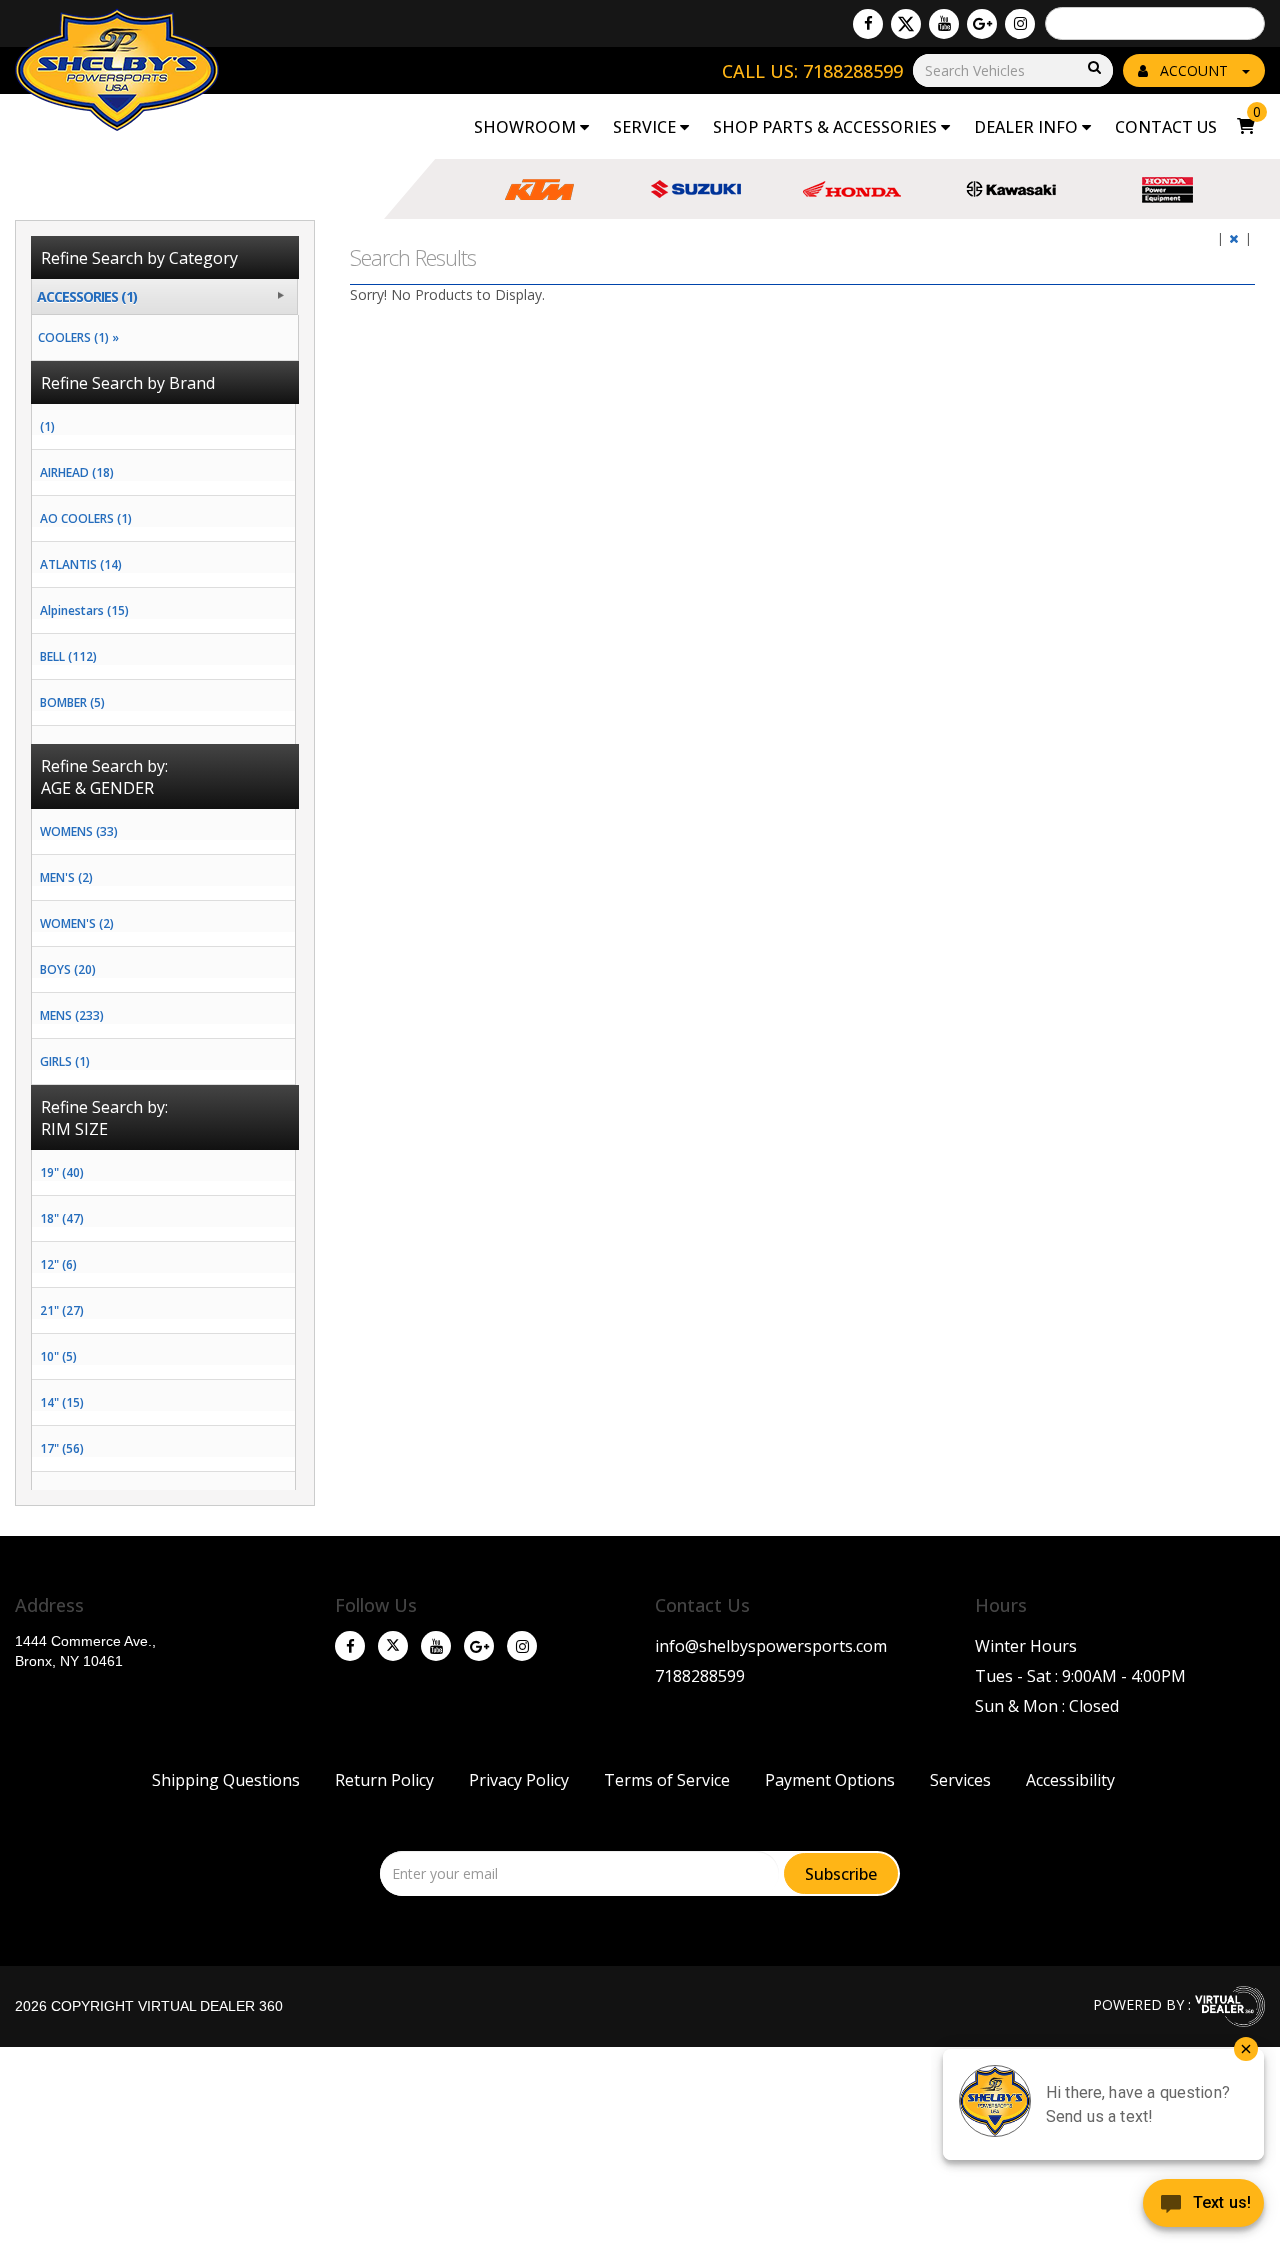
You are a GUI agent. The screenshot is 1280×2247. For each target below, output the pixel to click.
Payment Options (830, 1780)
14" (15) (62, 1402)
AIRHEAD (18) (77, 472)
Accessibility (1070, 1780)
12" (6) (58, 1264)
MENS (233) (72, 1015)
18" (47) (62, 1218)
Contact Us (1166, 127)
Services (960, 1780)
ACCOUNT (1194, 70)
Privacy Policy (519, 1780)
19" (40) (62, 1172)
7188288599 (700, 1676)
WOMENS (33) (79, 831)
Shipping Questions (226, 1780)
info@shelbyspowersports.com (771, 1646)
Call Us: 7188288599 (812, 71)
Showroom (527, 127)
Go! (1093, 68)
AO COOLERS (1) (86, 518)
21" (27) (62, 1310)
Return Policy (384, 1780)
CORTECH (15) (79, 748)
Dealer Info (1028, 127)
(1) (47, 426)
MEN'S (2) (66, 877)
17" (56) (62, 1448)
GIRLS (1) (65, 1061)
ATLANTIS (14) (81, 564)
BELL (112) (68, 656)
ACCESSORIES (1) (87, 296)
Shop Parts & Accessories (827, 127)
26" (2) (58, 1494)
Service (646, 127)
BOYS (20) (68, 969)
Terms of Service (667, 1780)
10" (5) (58, 1356)
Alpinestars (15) (84, 610)
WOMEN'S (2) (77, 923)
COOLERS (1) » (75, 337)
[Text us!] (1203, 2207)
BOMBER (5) (72, 702)
